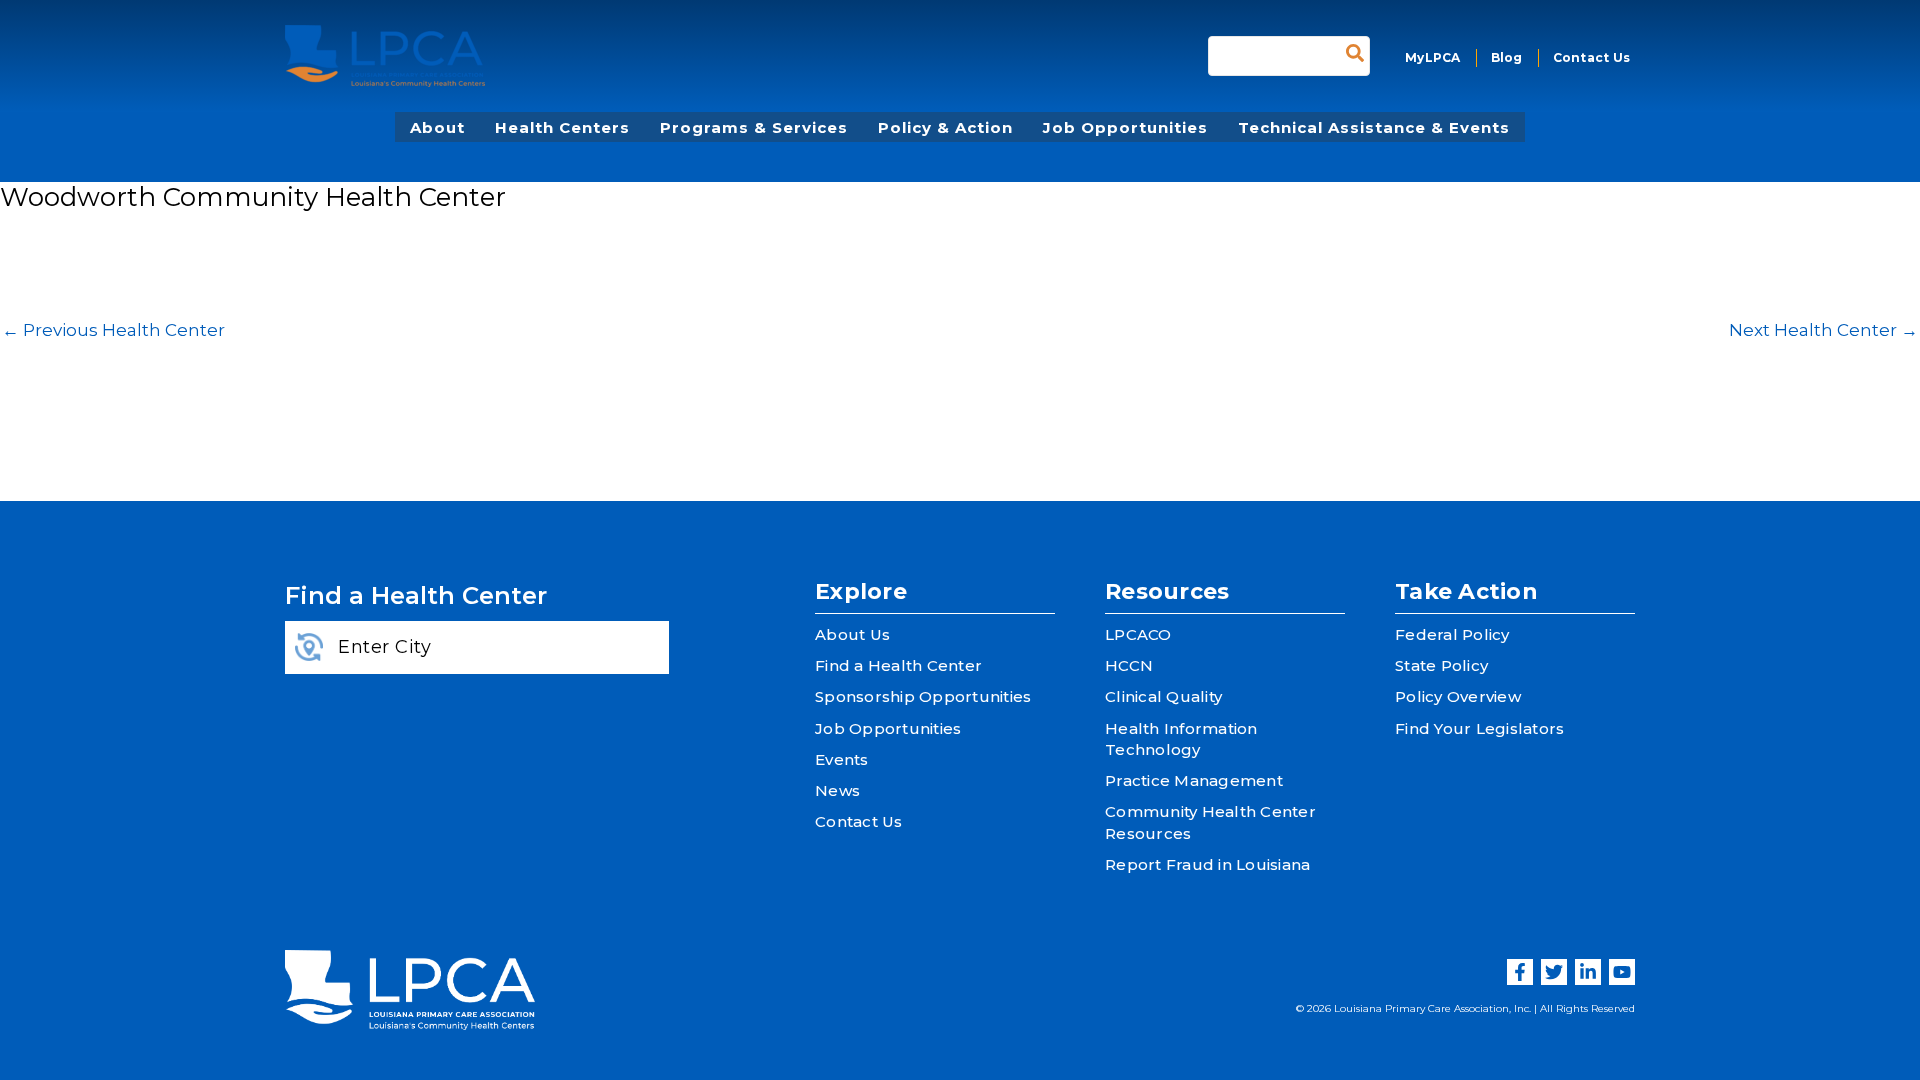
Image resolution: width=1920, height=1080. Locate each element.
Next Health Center (1823, 330)
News (837, 790)
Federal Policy (1452, 634)
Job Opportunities (888, 728)
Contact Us (859, 821)
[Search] (1355, 56)
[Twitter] (1554, 972)
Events (842, 759)
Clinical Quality (1163, 696)
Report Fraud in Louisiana (1207, 864)
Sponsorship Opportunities (923, 696)
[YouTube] (1622, 972)
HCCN (1129, 665)
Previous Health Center (113, 330)
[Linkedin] (1588, 972)
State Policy (1441, 665)
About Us (852, 634)
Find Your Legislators (1479, 728)
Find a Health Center (898, 665)
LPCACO (1138, 634)
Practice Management (1194, 780)
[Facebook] (1520, 972)
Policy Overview (1458, 696)
